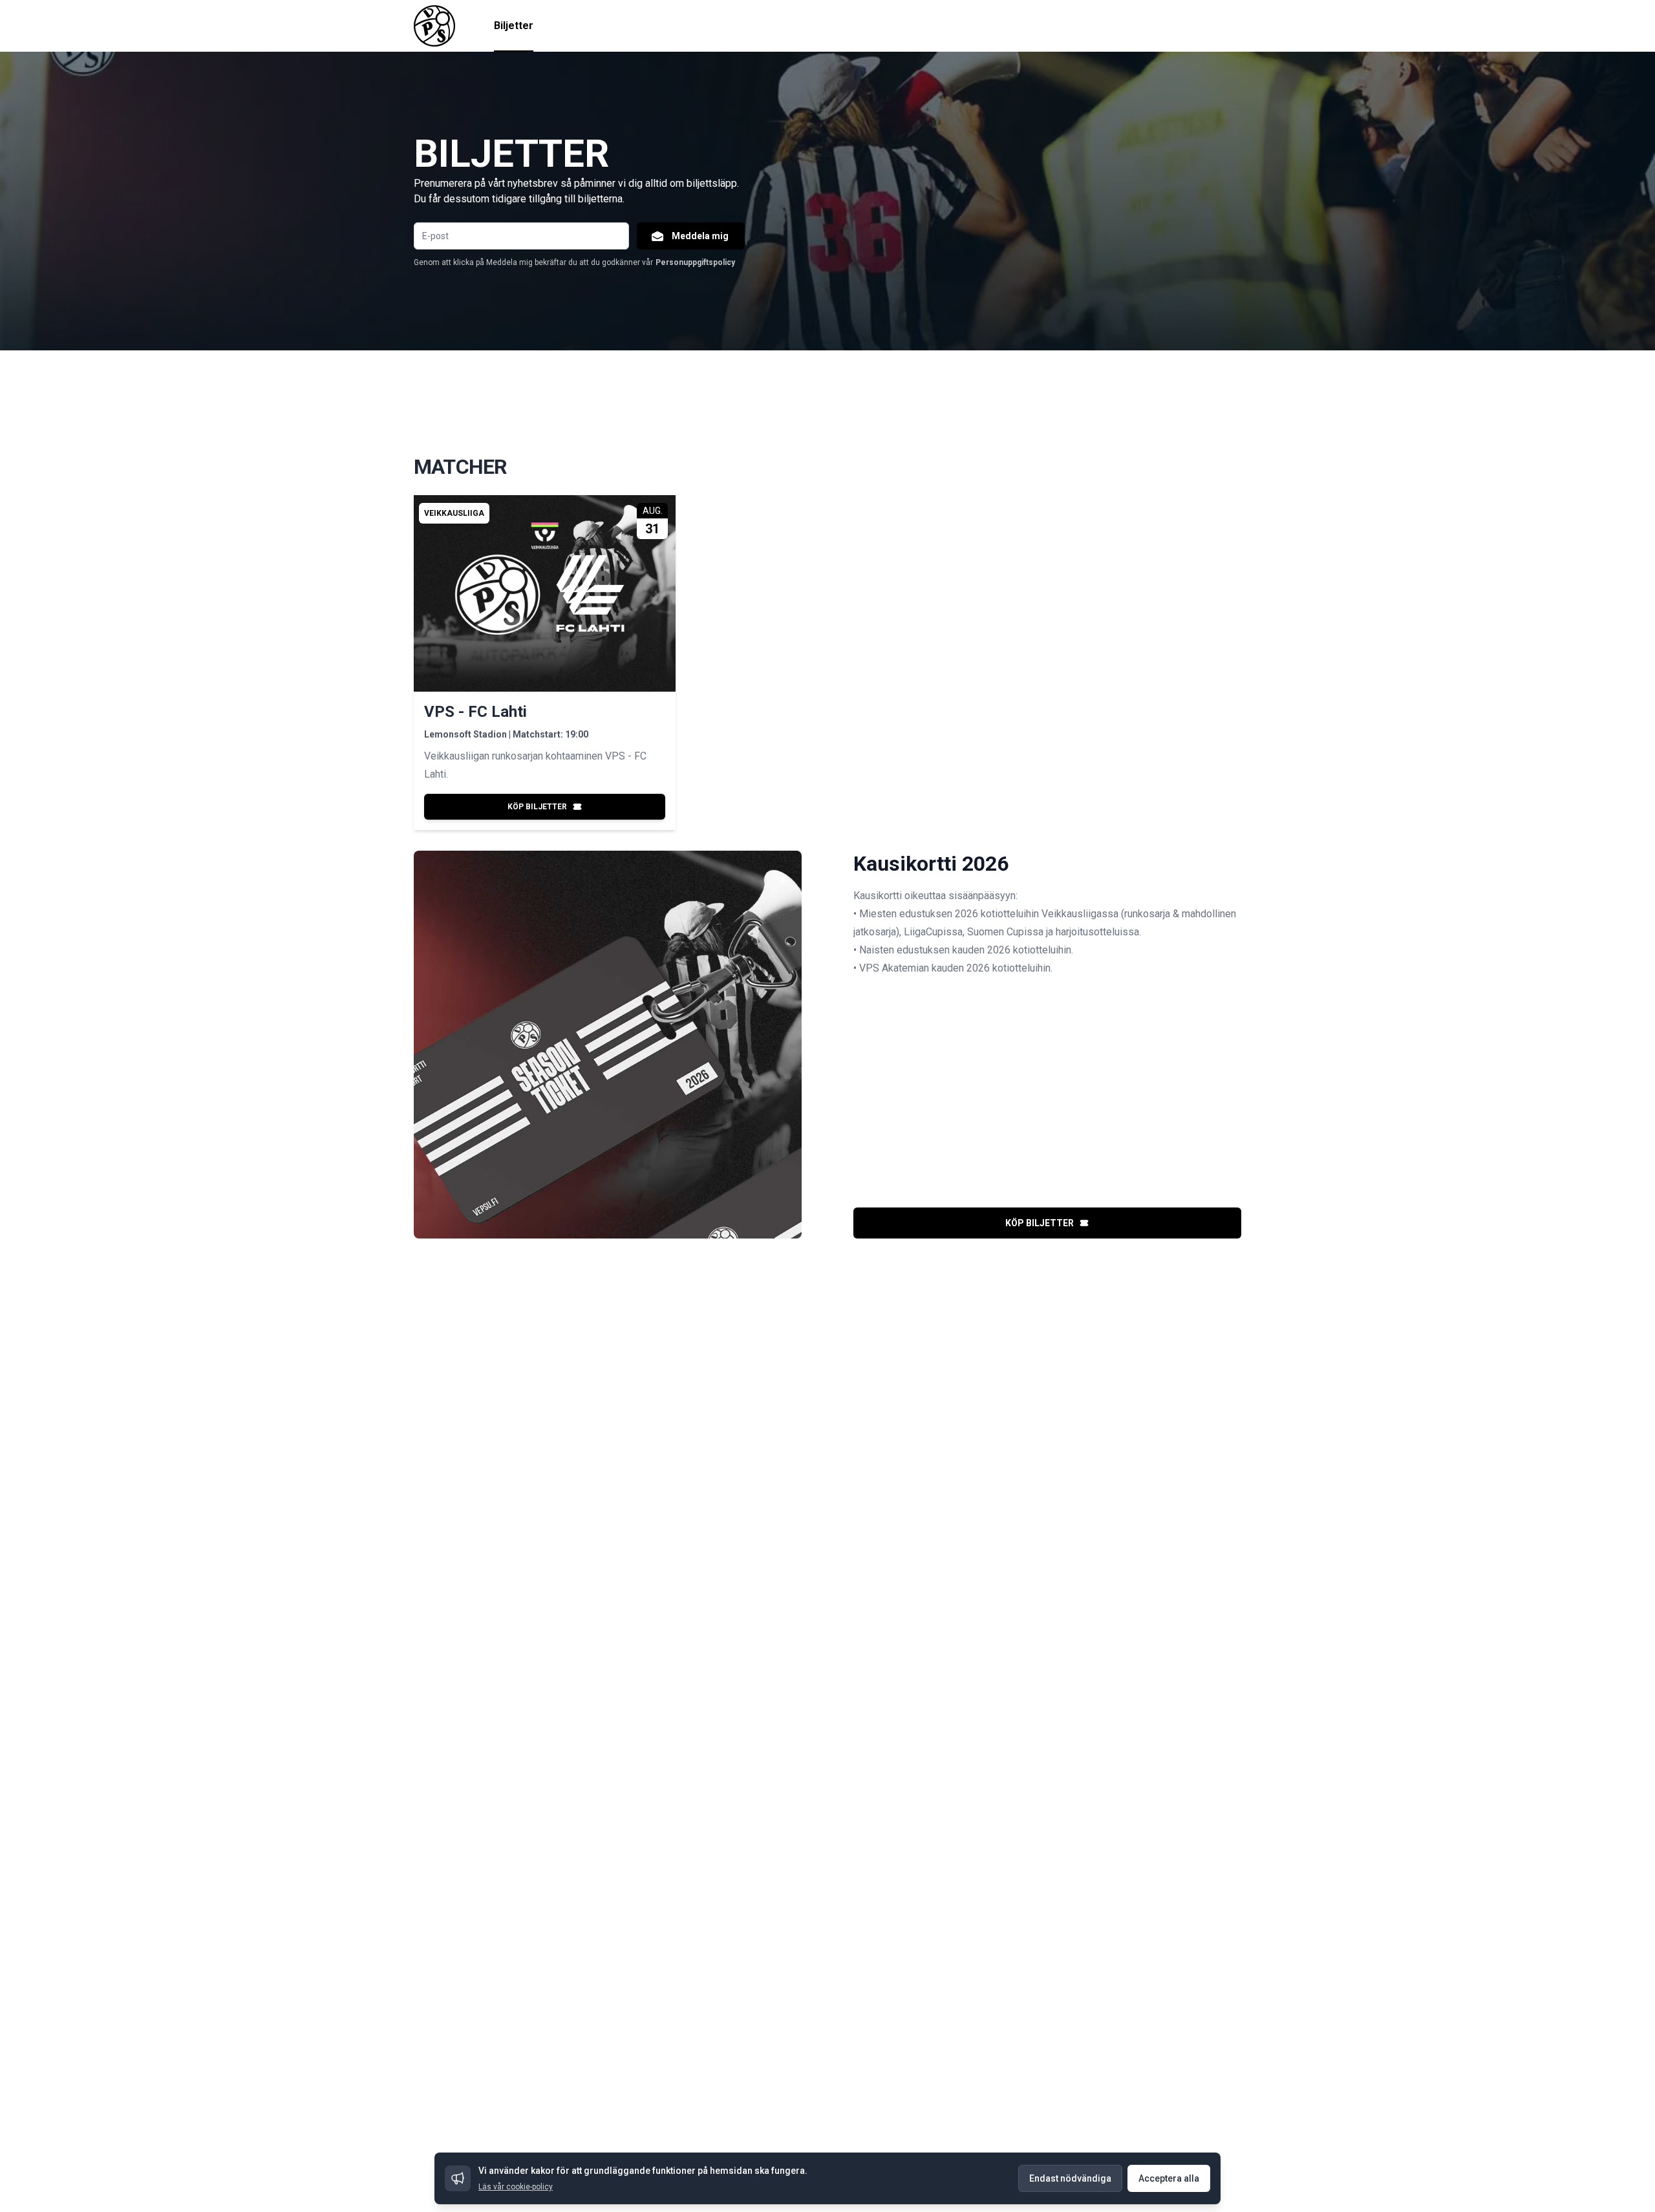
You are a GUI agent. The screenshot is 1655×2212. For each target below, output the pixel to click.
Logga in (1223, 26)
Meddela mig (700, 236)
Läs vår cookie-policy (516, 2187)
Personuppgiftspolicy (695, 262)
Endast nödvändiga (1070, 2178)
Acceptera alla (1169, 2178)
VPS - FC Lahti (475, 712)
